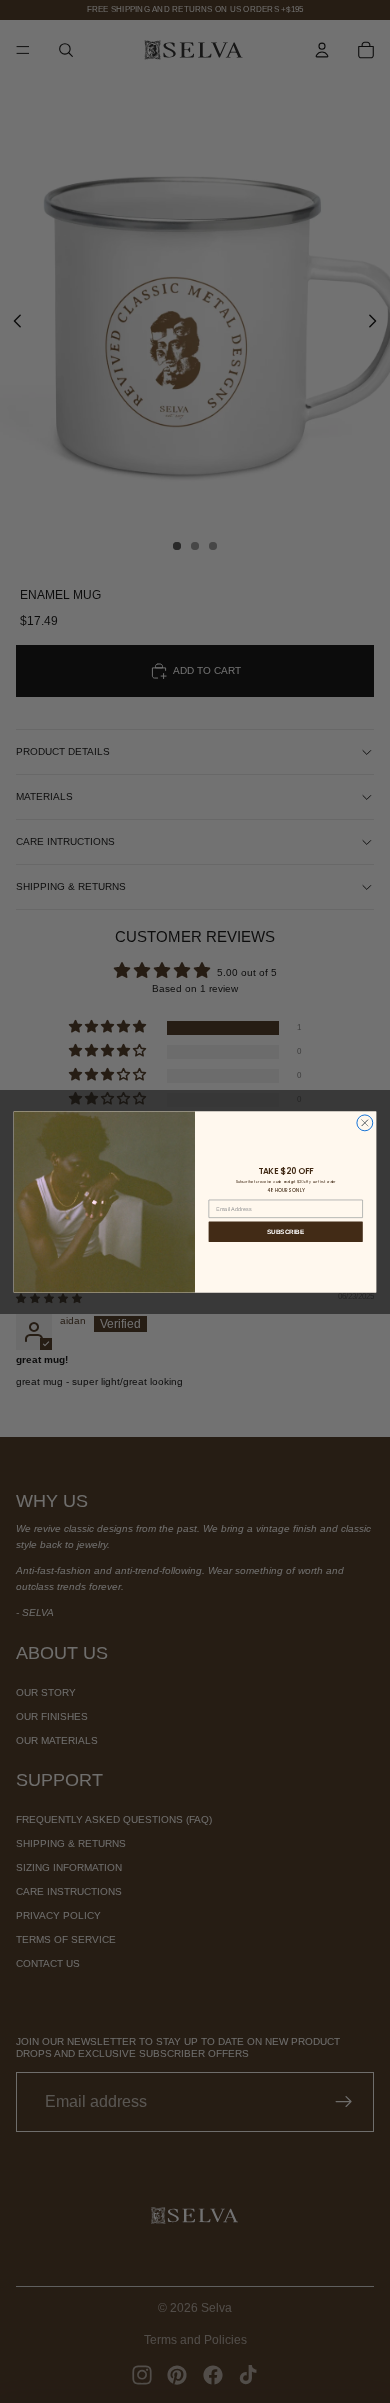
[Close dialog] (365, 1122)
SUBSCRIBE (285, 1230)
